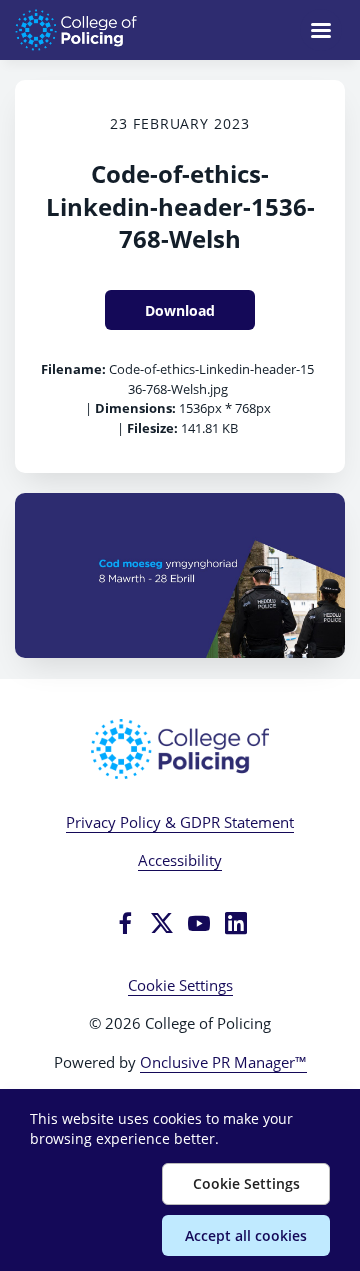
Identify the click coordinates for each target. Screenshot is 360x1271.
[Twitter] (162, 923)
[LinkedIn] (236, 923)
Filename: (73, 369)
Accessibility (180, 860)
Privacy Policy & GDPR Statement (180, 822)
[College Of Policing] (180, 749)
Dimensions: (135, 408)
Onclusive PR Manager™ (223, 1062)
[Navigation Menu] (321, 30)
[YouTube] (199, 923)
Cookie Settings (180, 985)
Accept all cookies (246, 1235)
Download (180, 310)
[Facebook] (125, 923)
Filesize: (152, 428)
